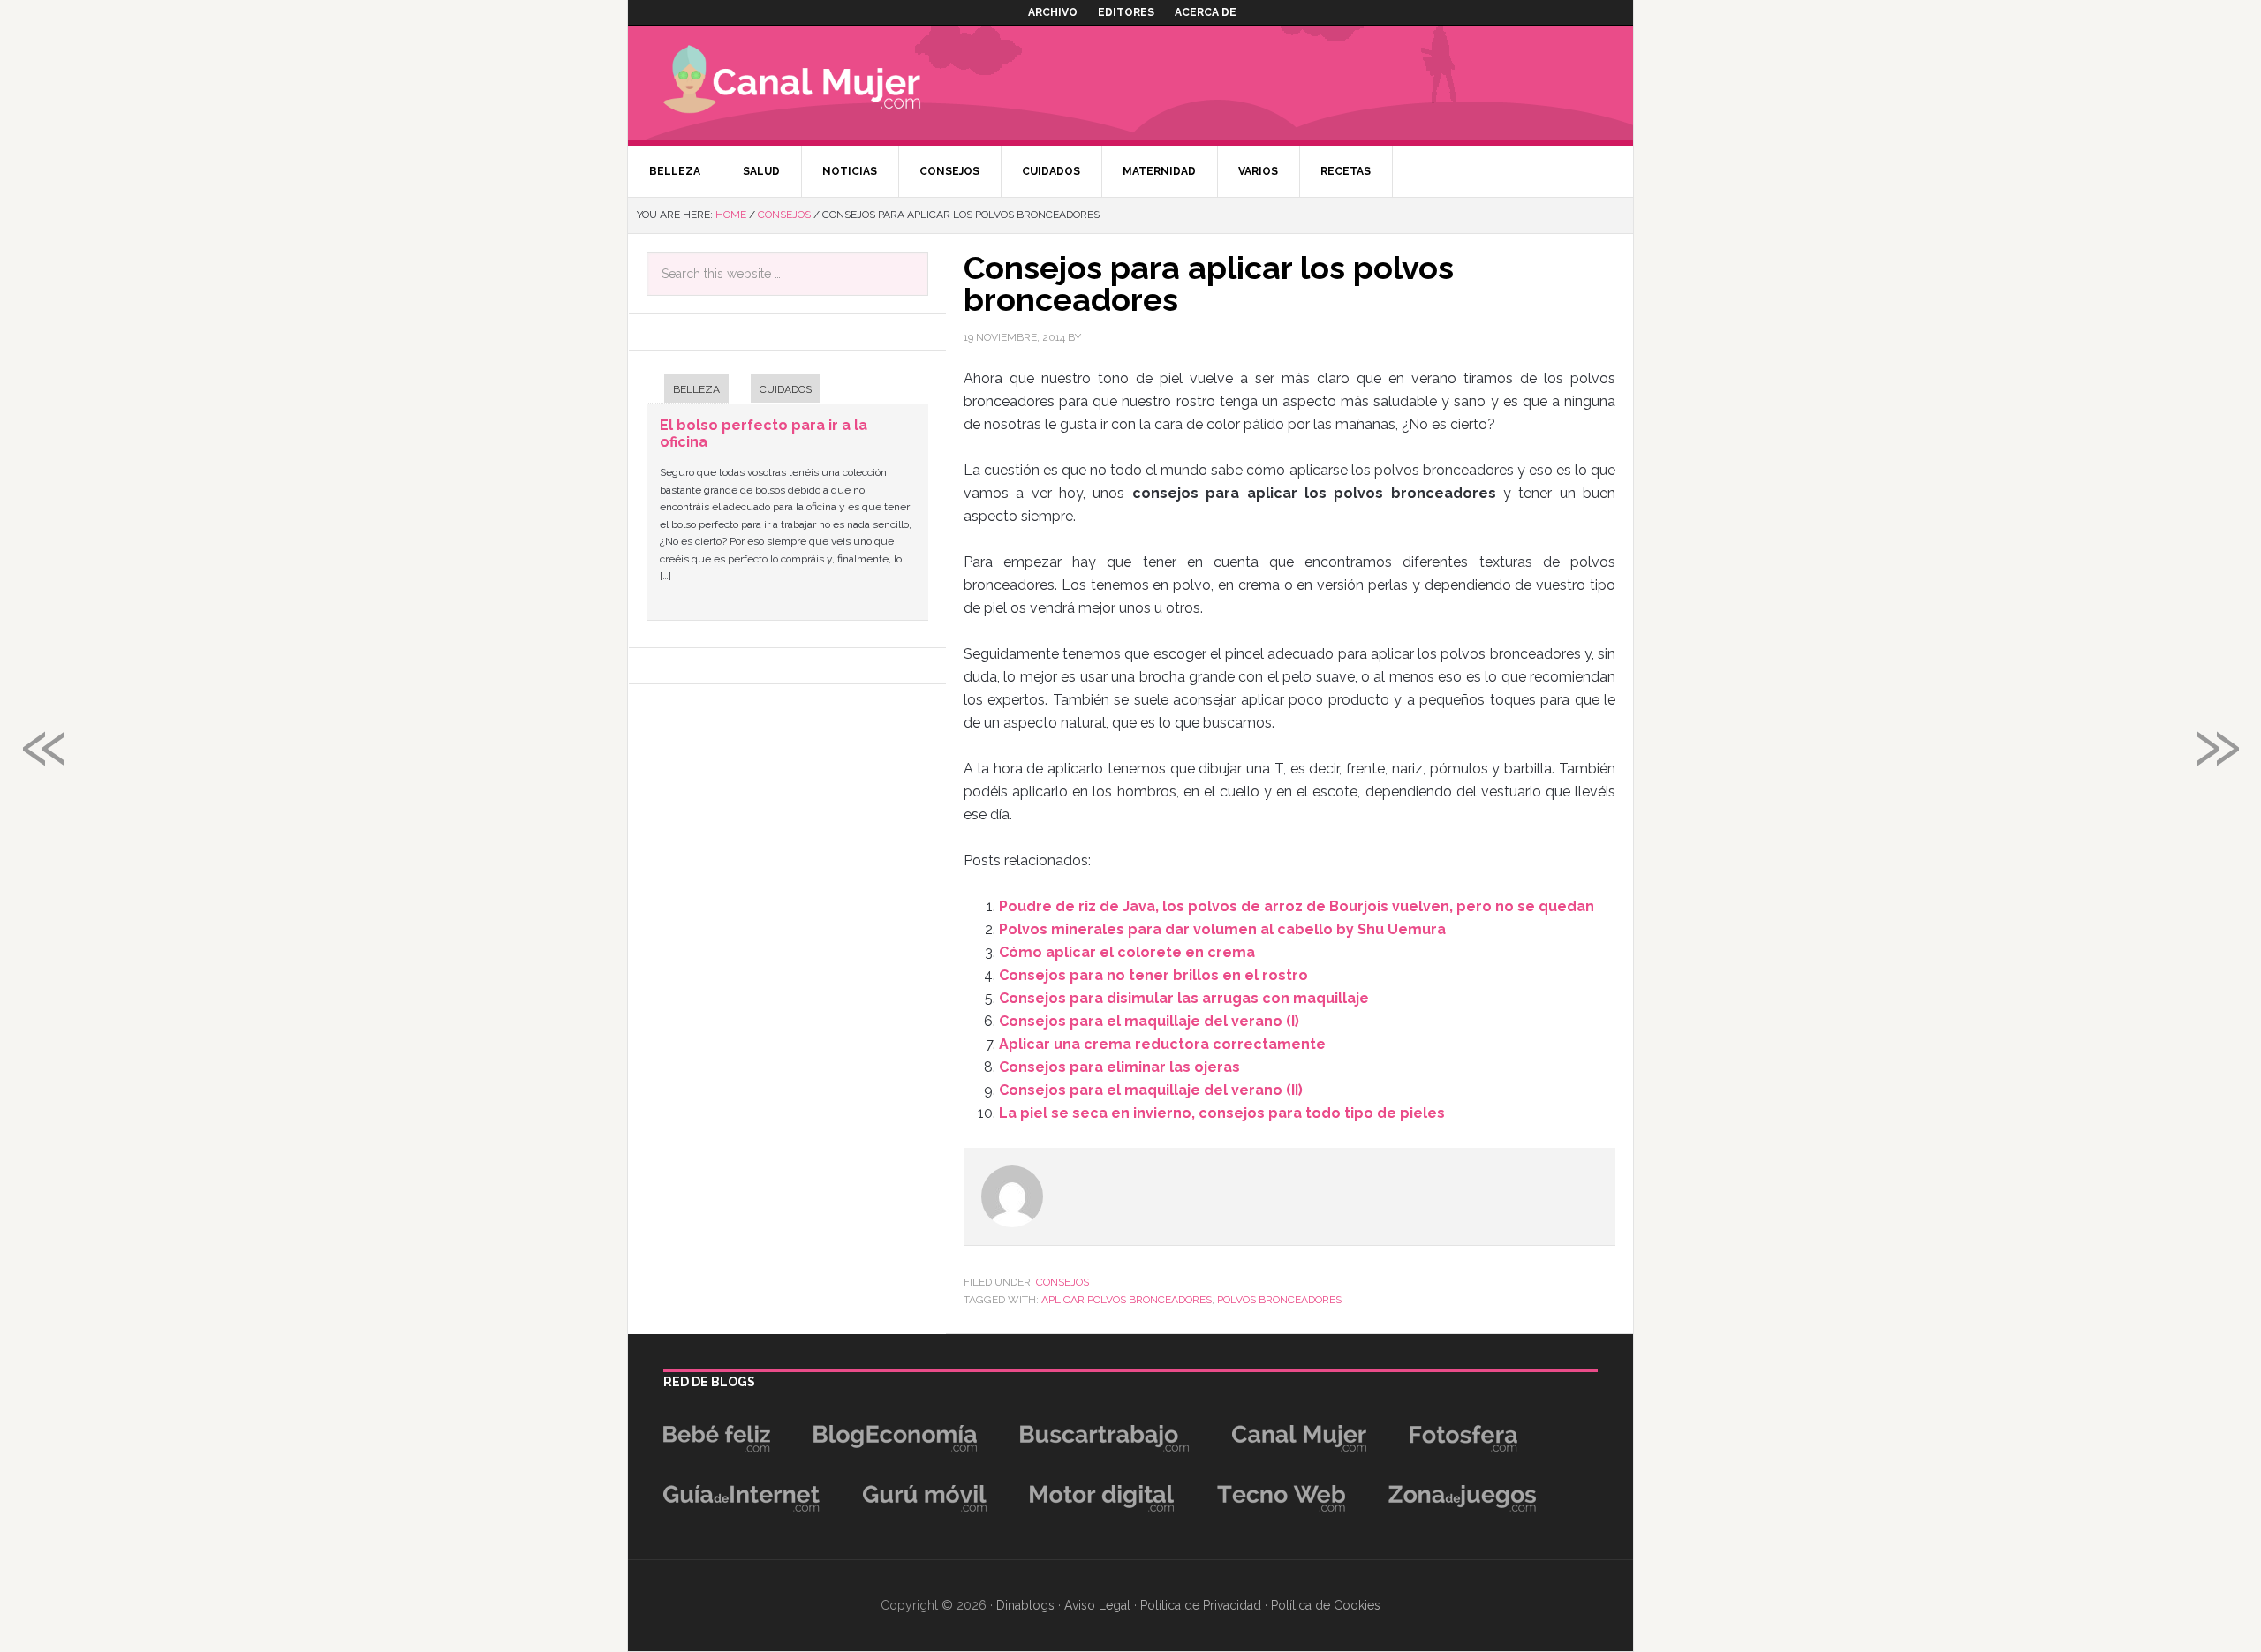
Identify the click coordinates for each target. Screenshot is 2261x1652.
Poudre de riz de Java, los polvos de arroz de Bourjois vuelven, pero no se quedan (1297, 906)
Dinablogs (1025, 1605)
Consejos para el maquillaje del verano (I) (1149, 1021)
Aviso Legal (1097, 1605)
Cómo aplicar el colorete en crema (1127, 952)
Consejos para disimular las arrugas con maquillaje (1184, 998)
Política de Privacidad (1201, 1605)
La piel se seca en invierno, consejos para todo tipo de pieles (1222, 1113)
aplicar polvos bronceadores (1127, 1300)
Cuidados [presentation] (786, 389)
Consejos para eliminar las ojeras (1119, 1067)
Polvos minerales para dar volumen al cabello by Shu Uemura (1222, 929)
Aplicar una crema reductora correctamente (1162, 1044)
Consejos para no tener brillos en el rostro (1153, 975)
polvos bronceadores (1279, 1300)
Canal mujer (818, 83)
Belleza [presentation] (696, 389)
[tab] (688, 391)
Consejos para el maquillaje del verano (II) (1151, 1090)
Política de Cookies (1326, 1605)
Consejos (1062, 1282)
